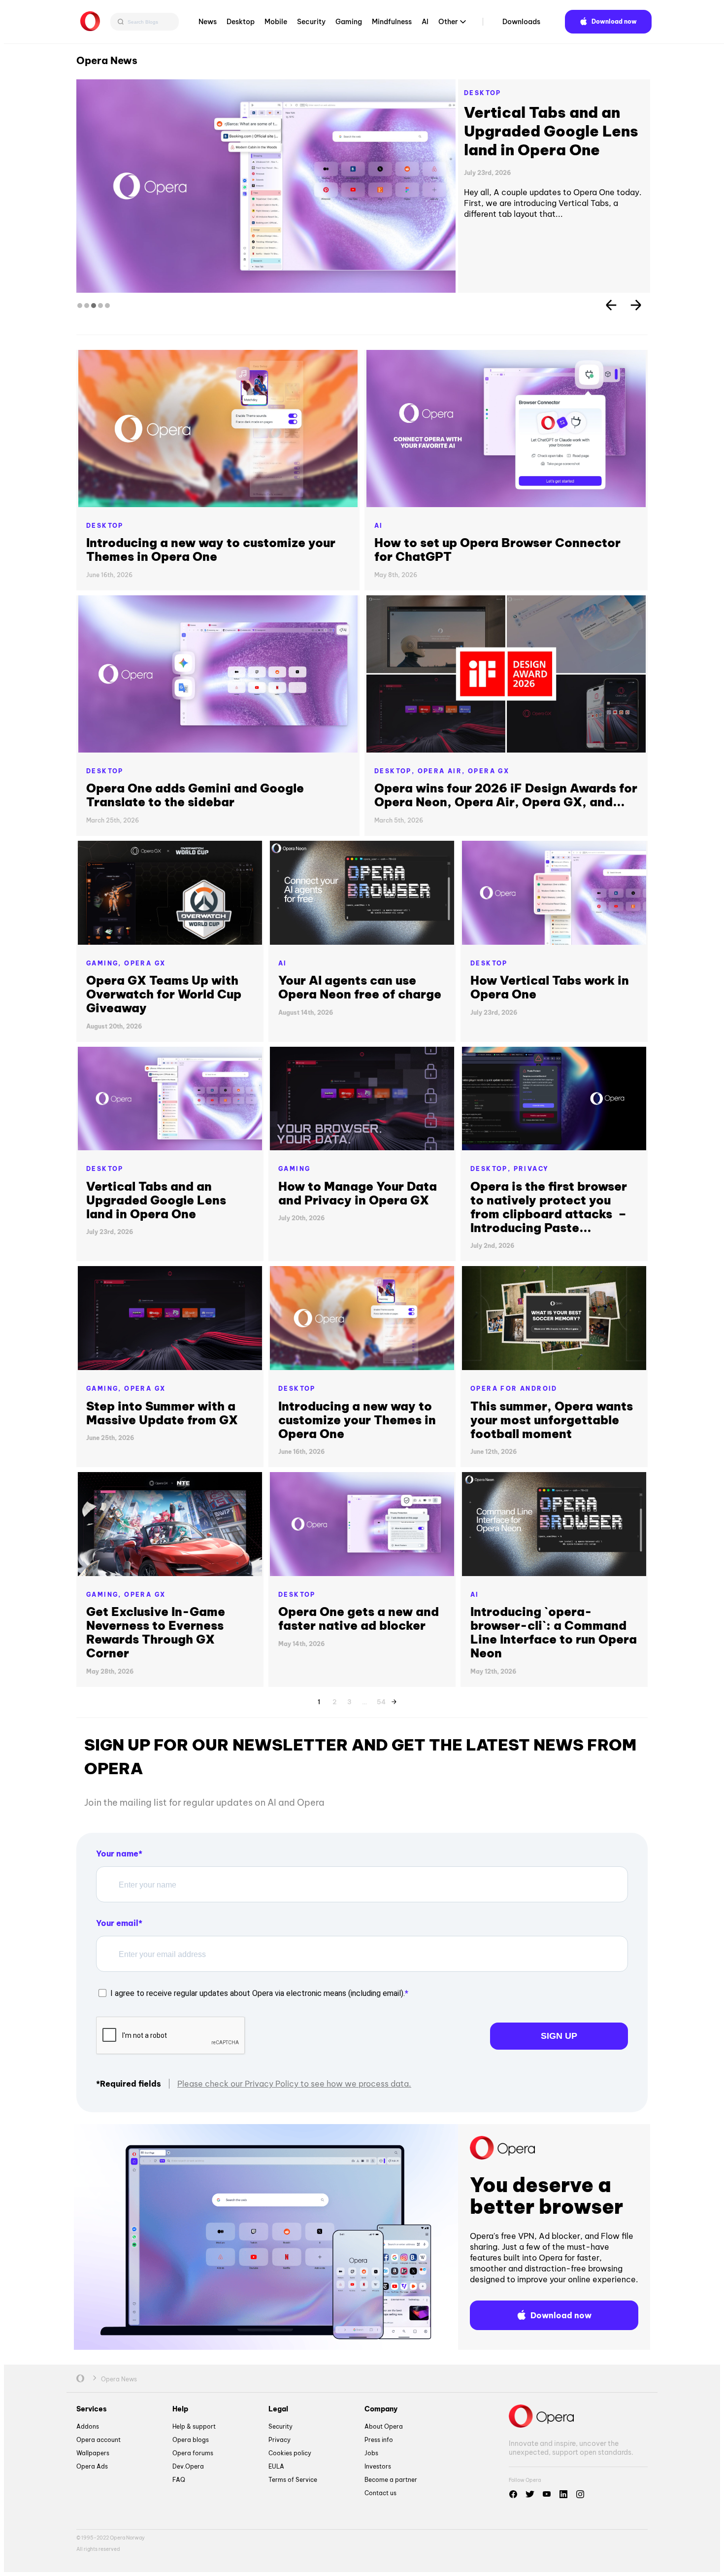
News (208, 22)
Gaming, (105, 963)
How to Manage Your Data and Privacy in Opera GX (358, 1193)
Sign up (559, 2036)
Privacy (531, 1169)
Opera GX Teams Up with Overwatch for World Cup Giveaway (164, 994)
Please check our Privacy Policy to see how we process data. (294, 2084)
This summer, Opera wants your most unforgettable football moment (552, 1420)
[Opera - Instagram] (580, 2494)
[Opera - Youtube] (547, 2494)
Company (381, 2409)
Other (448, 22)
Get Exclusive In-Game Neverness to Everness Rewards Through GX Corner (156, 1632)
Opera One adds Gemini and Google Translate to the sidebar (195, 795)
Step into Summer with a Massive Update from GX (162, 1413)
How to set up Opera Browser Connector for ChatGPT (497, 550)
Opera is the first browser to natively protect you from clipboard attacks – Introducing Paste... (549, 1207)
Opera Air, (443, 771)
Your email (117, 1923)
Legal (278, 2409)
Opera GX (489, 771)
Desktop (241, 22)
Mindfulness (392, 22)
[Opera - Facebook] (513, 2494)
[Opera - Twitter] (530, 2494)
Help (180, 2409)
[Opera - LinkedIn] (563, 2494)
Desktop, (396, 771)
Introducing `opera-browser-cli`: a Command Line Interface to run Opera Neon (554, 1632)
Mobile (276, 22)
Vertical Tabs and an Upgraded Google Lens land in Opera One (156, 1200)
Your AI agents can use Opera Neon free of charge (360, 987)
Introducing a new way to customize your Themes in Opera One (211, 550)
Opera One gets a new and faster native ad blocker (359, 1618)
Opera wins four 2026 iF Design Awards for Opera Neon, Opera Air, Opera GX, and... (506, 795)
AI (425, 22)
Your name (117, 1854)
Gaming (349, 22)
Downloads (521, 22)
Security (311, 22)
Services (92, 2409)
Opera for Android (514, 1389)
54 (381, 1700)
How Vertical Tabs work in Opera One (535, 122)
